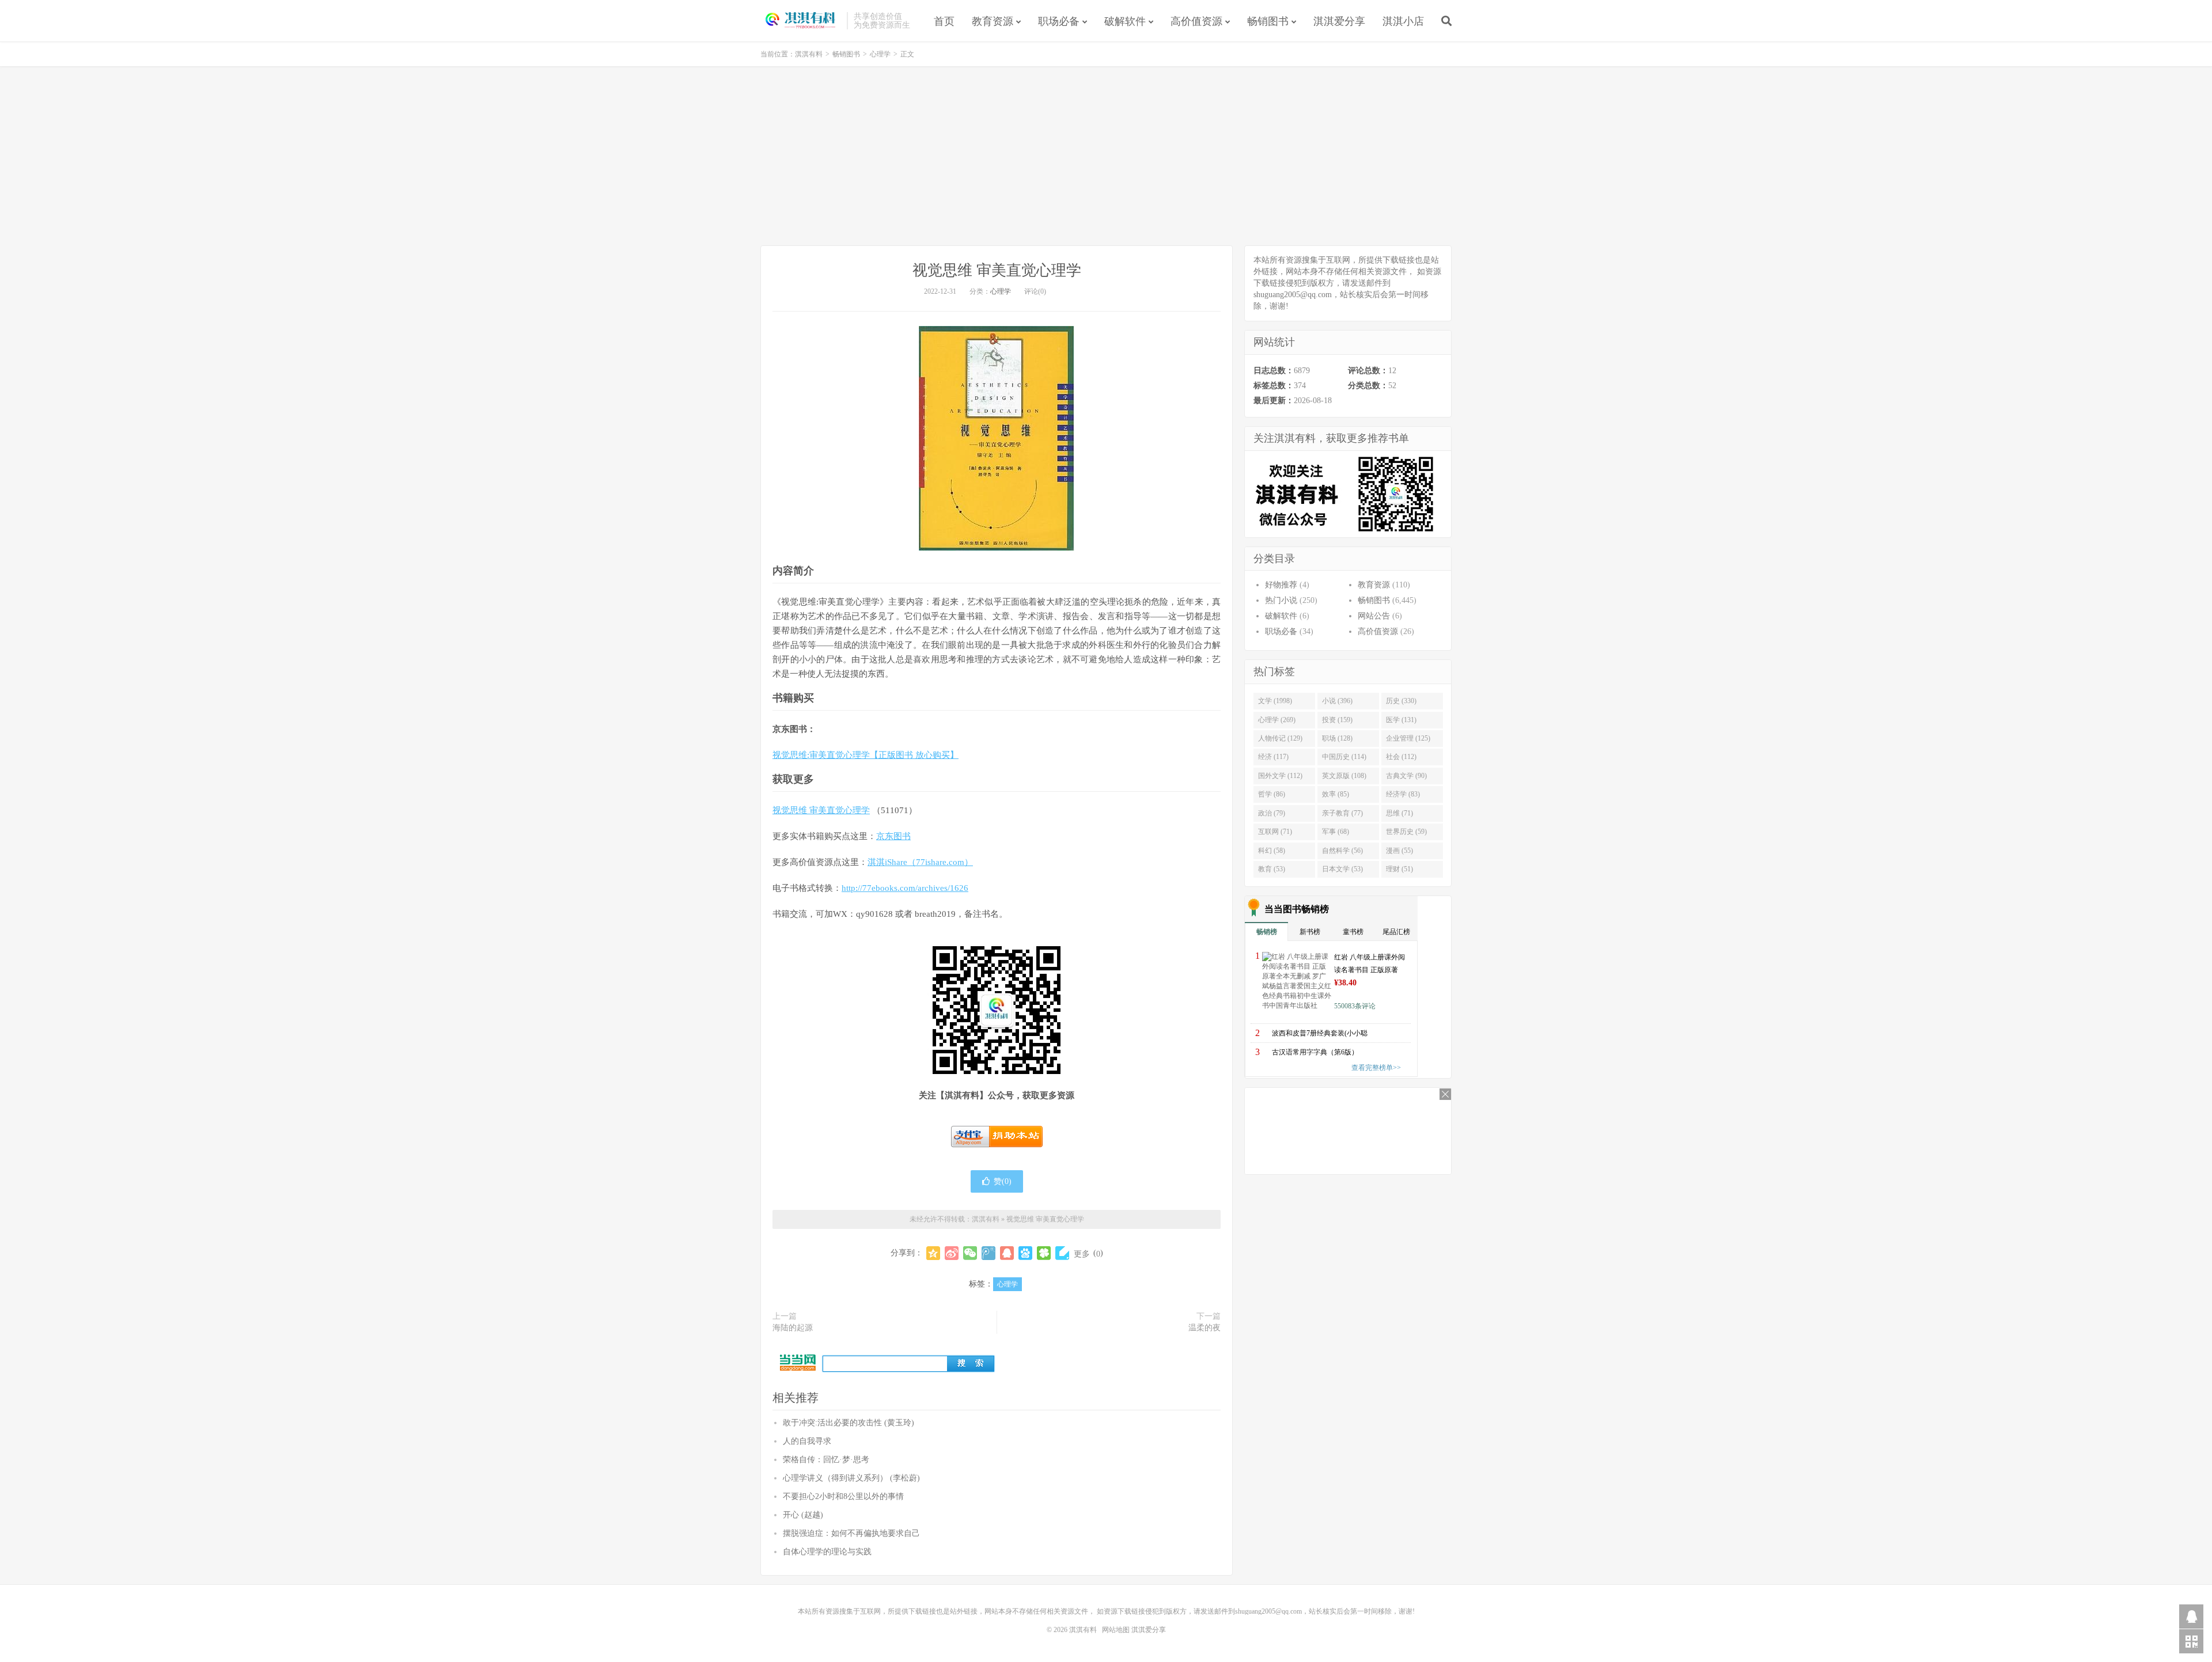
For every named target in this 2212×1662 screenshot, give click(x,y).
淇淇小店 (1403, 21)
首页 (944, 21)
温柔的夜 (1205, 1328)
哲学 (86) (1272, 794)
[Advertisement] (1106, 156)
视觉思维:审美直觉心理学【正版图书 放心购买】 (866, 755)
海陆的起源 (793, 1328)
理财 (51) (1399, 869)
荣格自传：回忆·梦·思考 (826, 1460)
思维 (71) (1399, 813)
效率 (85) (1336, 794)
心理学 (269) (1277, 720)
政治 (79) (1272, 813)
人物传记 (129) (1280, 738)
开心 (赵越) (803, 1515)
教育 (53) (1272, 869)
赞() (1003, 1181)
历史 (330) (1401, 701)
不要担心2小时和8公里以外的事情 (843, 1496)
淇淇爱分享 (1339, 21)
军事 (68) (1336, 832)
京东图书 (893, 836)
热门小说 (1281, 600)
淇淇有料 (801, 21)
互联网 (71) (1275, 832)
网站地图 (1116, 1630)
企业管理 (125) (1408, 738)
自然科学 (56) (1342, 851)
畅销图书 (1268, 21)
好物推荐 (1281, 585)
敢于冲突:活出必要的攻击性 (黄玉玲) (849, 1423)
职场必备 (1059, 21)
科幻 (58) (1272, 851)
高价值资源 (1196, 21)
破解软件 (1125, 21)
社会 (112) (1401, 757)
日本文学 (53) (1342, 869)
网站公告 (1374, 616)
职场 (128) (1337, 738)
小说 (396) (1337, 701)
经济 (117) (1273, 757)
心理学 (880, 54)
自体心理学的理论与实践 (827, 1552)
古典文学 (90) (1406, 776)
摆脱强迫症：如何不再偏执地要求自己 (851, 1533)
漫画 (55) (1399, 851)
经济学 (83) (1403, 794)
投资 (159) (1337, 720)
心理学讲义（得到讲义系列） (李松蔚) (851, 1478)
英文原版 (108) (1344, 776)
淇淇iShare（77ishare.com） (920, 862)
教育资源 (993, 21)
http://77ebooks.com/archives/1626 (905, 888)
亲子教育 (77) (1342, 813)
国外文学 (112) (1280, 776)
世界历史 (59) (1406, 832)
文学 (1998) (1275, 701)
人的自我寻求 (807, 1441)
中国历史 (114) (1344, 757)
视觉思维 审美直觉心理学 (997, 270)
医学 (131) (1401, 720)
